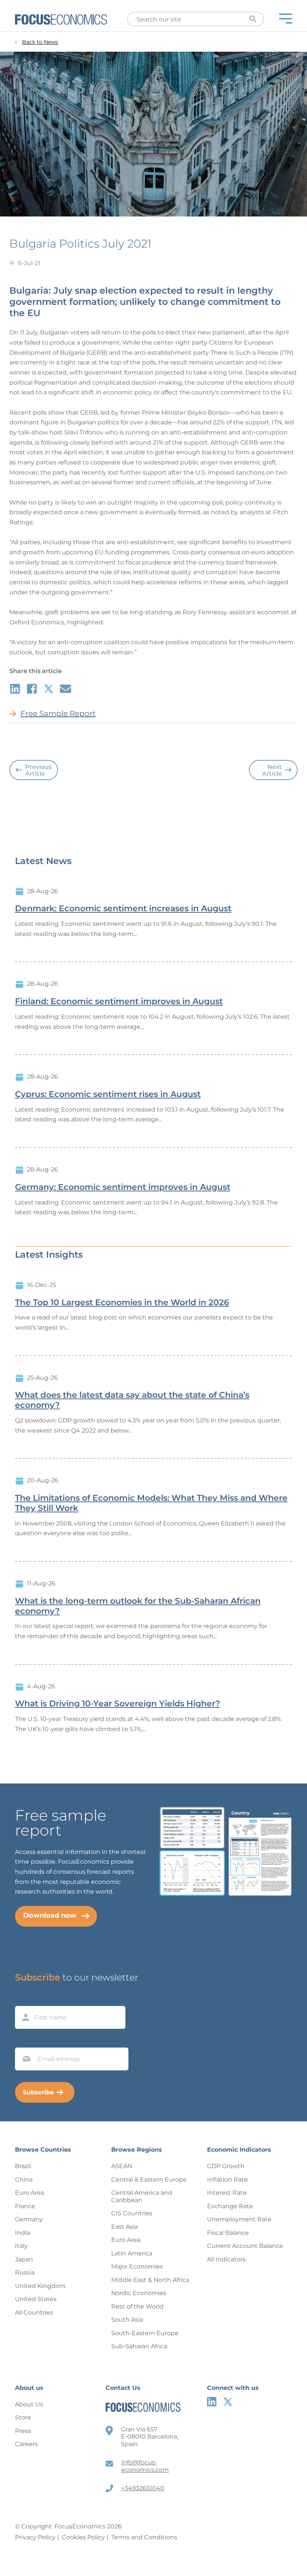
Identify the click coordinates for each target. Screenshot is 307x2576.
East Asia (124, 2227)
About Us (29, 2404)
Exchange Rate (230, 2206)
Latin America (132, 2253)
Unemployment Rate (239, 2219)
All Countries (34, 2313)
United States (36, 2299)
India (22, 2233)
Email (25, 2040)
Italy (21, 2246)
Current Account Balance (245, 2246)
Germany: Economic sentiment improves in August (123, 1187)
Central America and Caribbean (142, 2196)
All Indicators (226, 2259)
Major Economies (137, 2266)
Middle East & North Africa (150, 2280)
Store (23, 2417)
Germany (29, 2219)
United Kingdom (40, 2286)
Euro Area (30, 2193)
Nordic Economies (139, 2293)
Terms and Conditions (144, 2537)
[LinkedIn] (212, 2402)
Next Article (272, 770)
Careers (26, 2444)
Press (23, 2431)
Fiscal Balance (228, 2233)
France (25, 2206)
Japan (24, 2259)
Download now (50, 1915)
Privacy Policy (35, 2537)
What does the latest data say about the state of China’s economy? (132, 1400)
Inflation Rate (227, 2180)
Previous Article (38, 770)
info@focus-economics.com (145, 2466)
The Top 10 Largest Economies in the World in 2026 (122, 1303)
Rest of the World (137, 2307)
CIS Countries (132, 2213)
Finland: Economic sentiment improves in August (119, 1001)
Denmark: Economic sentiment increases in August (123, 909)
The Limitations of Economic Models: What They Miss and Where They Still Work (151, 1503)
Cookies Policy (83, 2537)
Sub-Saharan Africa (139, 2346)
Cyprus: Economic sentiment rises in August (108, 1094)
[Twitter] (228, 2402)
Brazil (23, 2166)
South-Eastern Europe (145, 2333)
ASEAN (122, 2166)
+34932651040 (143, 2488)
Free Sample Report (58, 713)
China (24, 2180)
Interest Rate (227, 2193)
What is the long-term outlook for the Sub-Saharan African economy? (138, 1606)
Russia (25, 2272)
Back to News (40, 42)
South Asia (127, 2320)
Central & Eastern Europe (149, 2180)
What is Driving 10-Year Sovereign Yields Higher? (118, 1704)
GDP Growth (226, 2166)
